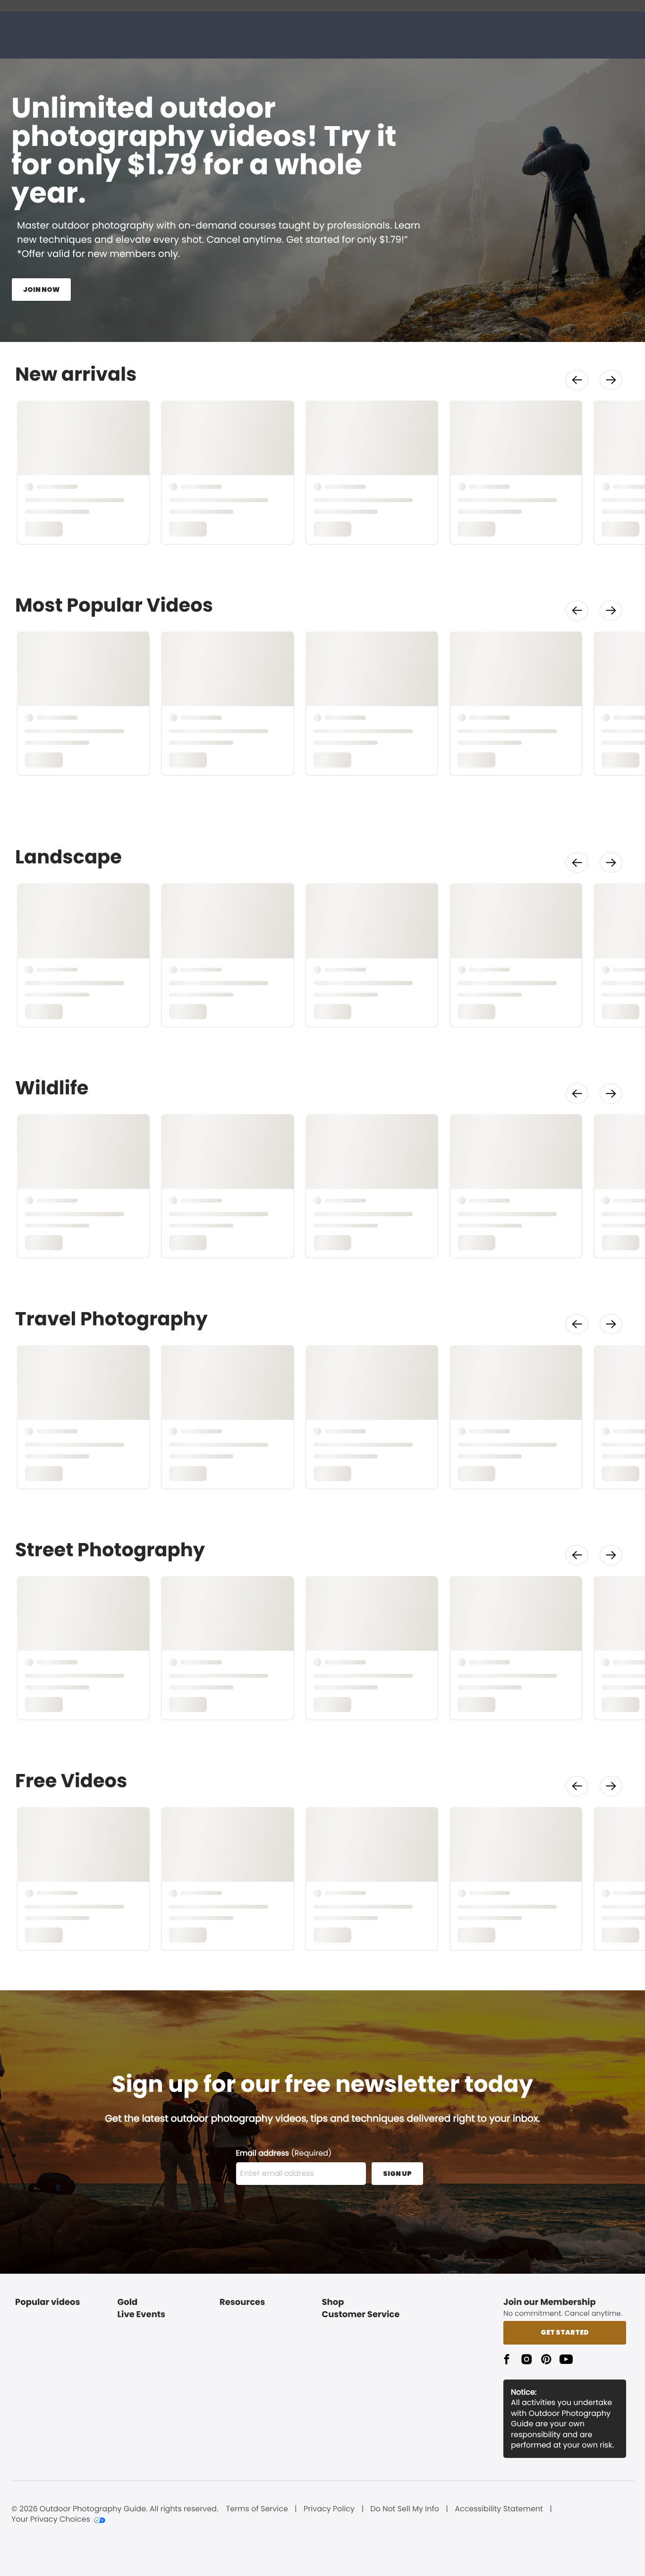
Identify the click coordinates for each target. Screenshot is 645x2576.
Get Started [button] (565, 2332)
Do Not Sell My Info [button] (405, 2509)
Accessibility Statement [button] (499, 2509)
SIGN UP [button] (397, 2174)
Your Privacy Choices (51, 2519)
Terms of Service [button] (257, 2509)
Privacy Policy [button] (329, 2509)
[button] (577, 380)
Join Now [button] (41, 290)
